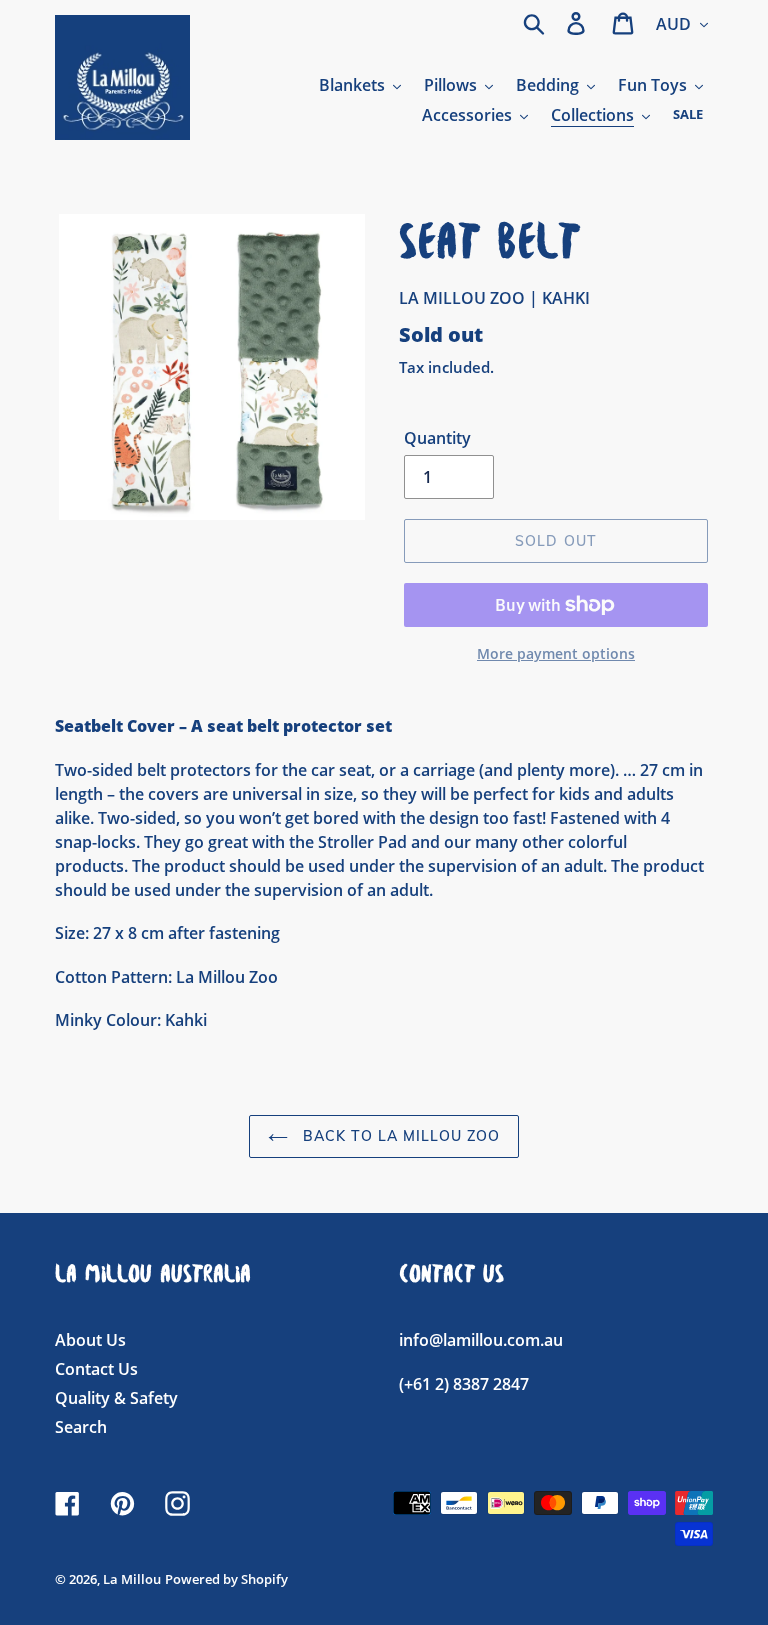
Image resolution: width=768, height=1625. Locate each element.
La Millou (132, 1579)
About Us (90, 1340)
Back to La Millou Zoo (399, 1136)
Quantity (437, 438)
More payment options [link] (556, 653)
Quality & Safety (116, 1398)
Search (81, 1427)
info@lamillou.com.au (481, 1340)
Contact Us (96, 1369)
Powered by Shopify (226, 1579)
